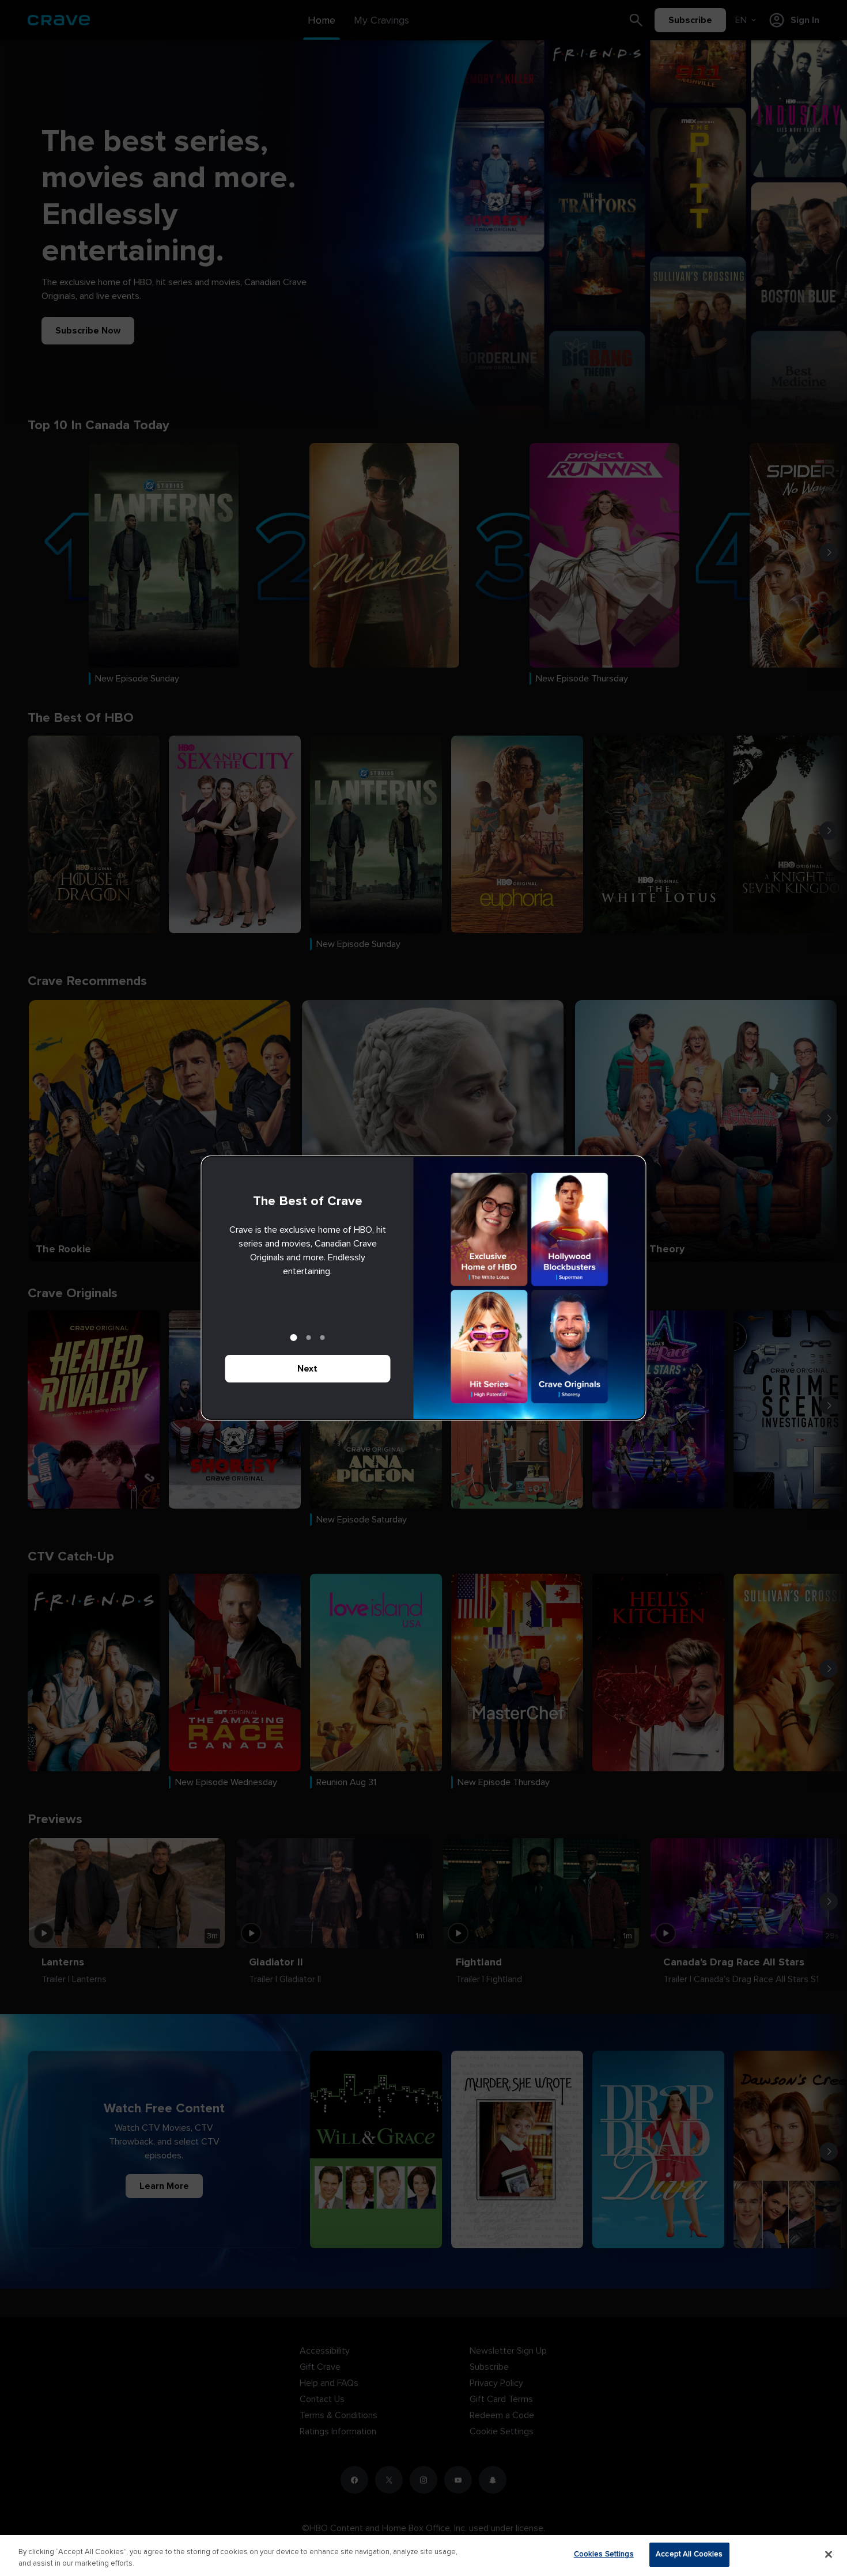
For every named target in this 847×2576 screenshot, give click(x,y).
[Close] (829, 2554)
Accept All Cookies (689, 2554)
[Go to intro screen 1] (294, 1338)
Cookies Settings (604, 2554)
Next (307, 1369)
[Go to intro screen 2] (309, 1338)
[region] (423, 2556)
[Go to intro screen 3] (323, 1338)
